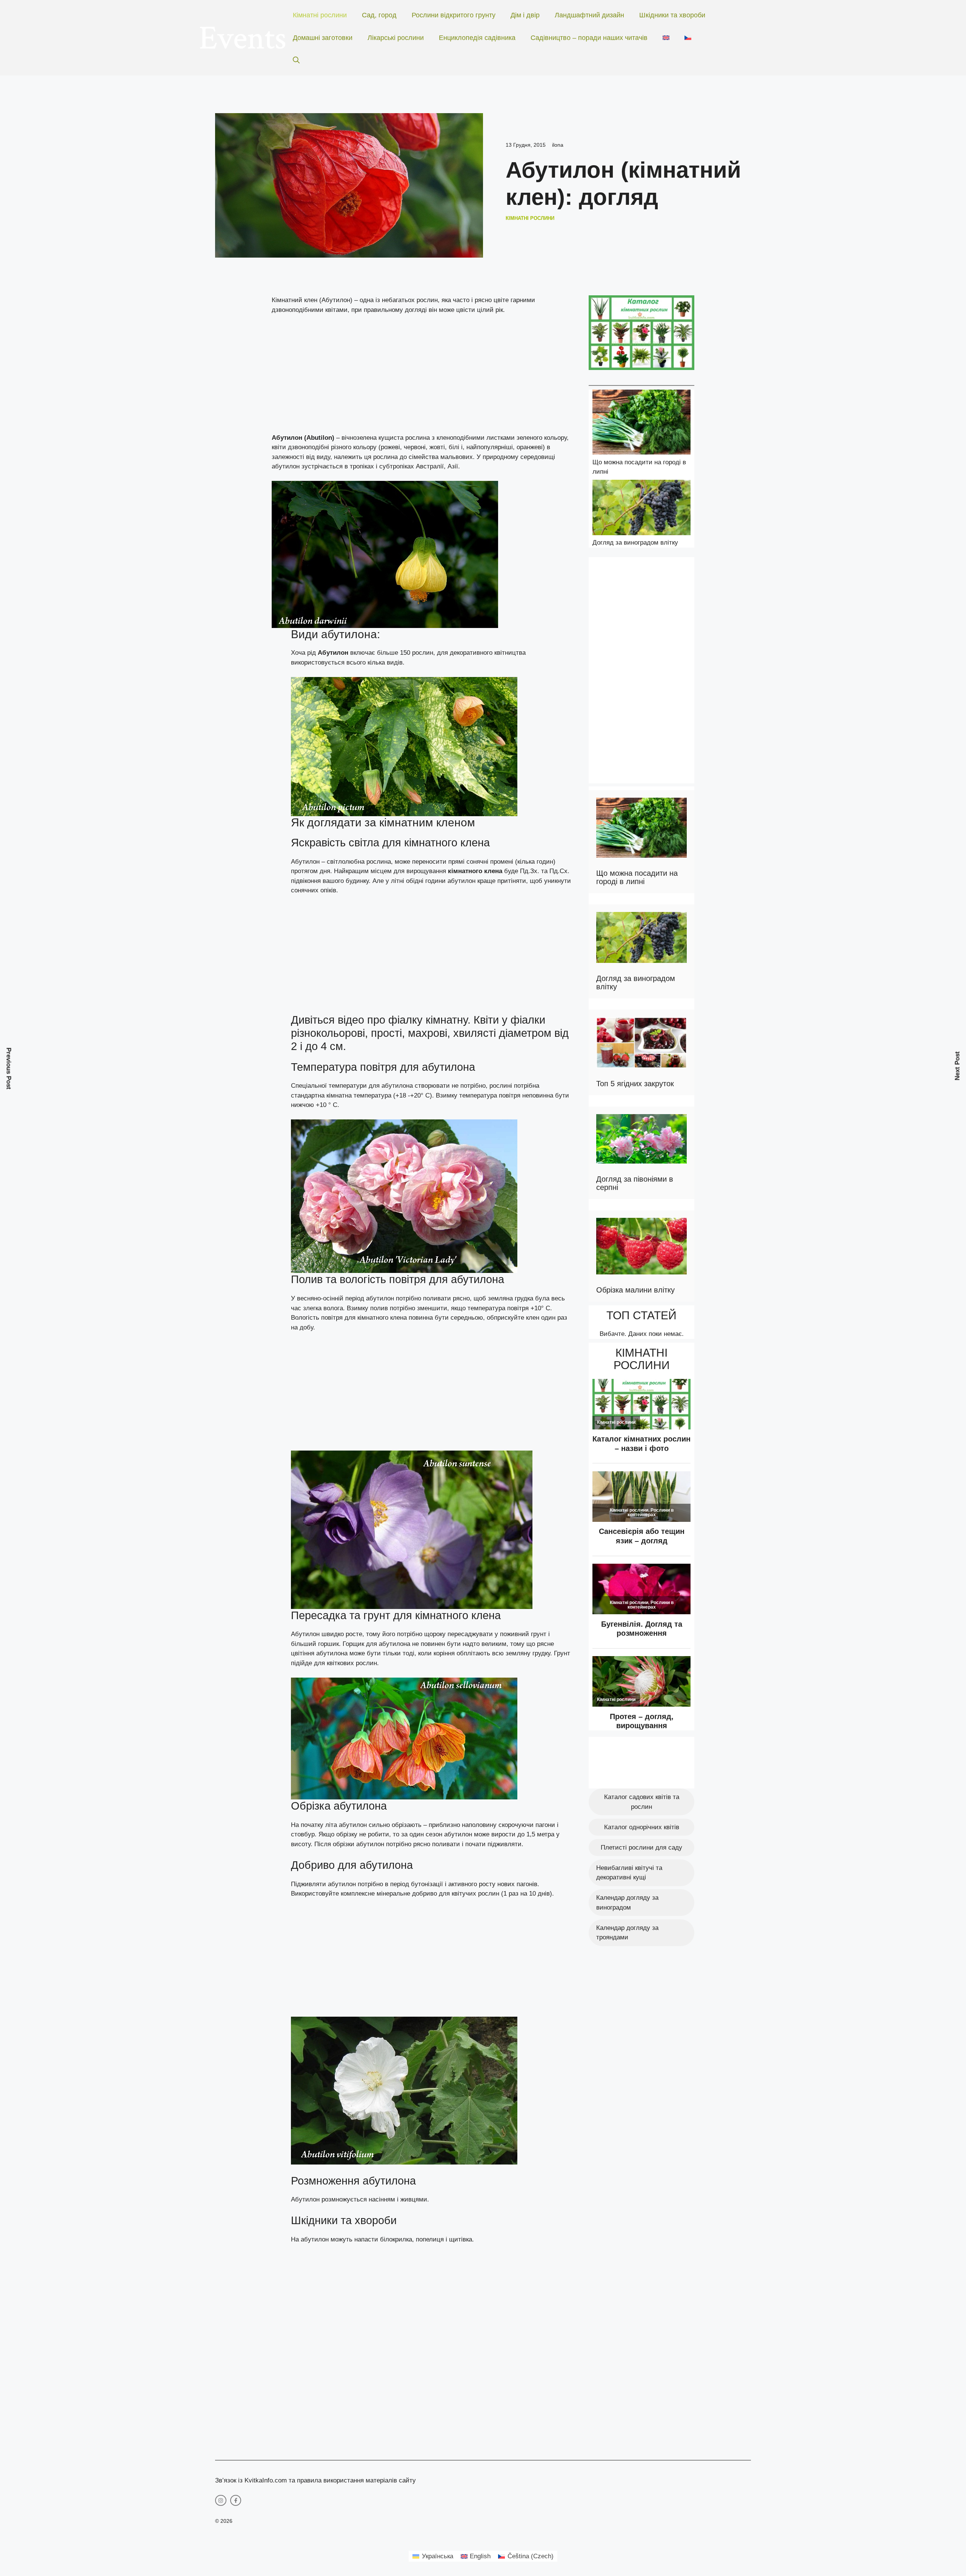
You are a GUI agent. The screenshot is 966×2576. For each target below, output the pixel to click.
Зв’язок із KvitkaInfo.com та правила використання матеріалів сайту (315, 2480)
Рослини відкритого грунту (454, 15)
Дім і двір (525, 15)
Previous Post (9, 1069)
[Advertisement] (423, 377)
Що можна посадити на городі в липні (637, 877)
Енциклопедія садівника (477, 38)
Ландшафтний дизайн (589, 15)
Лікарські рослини (396, 38)
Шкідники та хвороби (672, 15)
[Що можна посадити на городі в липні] (641, 423)
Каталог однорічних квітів (642, 1827)
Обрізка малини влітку (635, 1290)
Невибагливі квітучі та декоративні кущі (629, 1873)
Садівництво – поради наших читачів (589, 38)
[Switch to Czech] (688, 38)
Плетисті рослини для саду (641, 1848)
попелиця (429, 2239)
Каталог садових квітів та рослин (642, 1802)
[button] (296, 60)
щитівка (461, 2239)
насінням (382, 2199)
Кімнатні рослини (320, 15)
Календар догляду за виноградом (627, 1903)
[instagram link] (221, 2501)
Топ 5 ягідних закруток (635, 1084)
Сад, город (379, 15)
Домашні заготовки (323, 38)
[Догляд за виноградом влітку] (641, 509)
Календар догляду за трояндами (627, 1933)
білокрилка (396, 2239)
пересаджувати (470, 1634)
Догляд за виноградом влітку (635, 543)
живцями (414, 2199)
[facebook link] (236, 2501)
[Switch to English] (666, 38)
